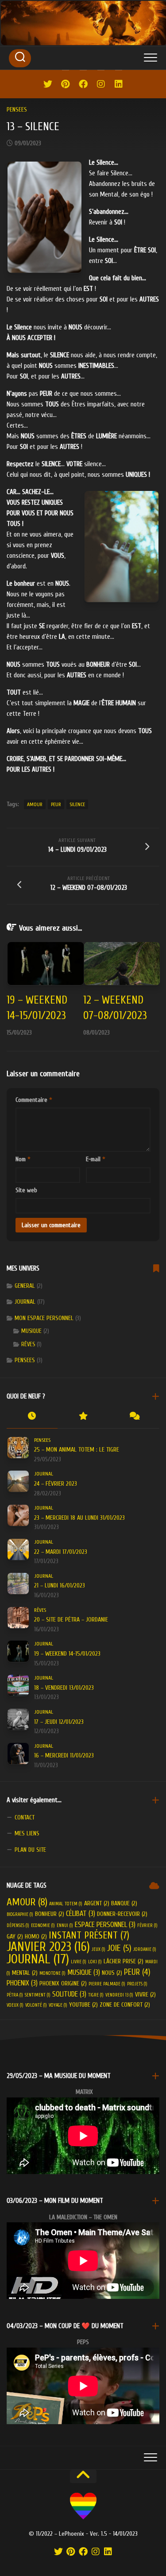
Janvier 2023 (48, 1947)
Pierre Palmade (107, 1984)
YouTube (83, 2005)
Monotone (52, 1973)
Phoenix (22, 1983)
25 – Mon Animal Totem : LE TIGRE (77, 1450)
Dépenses (18, 1925)
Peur (56, 804)
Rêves (28, 1344)
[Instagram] (101, 84)
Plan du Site (30, 1850)
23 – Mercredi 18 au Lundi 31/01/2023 (79, 1518)
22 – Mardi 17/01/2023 (61, 1552)
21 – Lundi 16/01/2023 (60, 1585)
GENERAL (25, 1286)
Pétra (15, 1995)
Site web (26, 1190)
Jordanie (145, 1949)
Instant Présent (89, 1935)
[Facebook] (83, 84)
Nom (23, 1159)
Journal (38, 1959)
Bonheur (50, 1914)
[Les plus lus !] (83, 1417)
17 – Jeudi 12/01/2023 (59, 1722)
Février (147, 1925)
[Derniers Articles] (32, 1417)
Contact (25, 1817)
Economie (43, 1925)
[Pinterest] (66, 84)
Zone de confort (125, 2005)
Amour (35, 804)
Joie (119, 1948)
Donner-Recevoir (122, 1914)
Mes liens (27, 1833)
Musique (31, 1331)
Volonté (36, 2005)
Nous (112, 1973)
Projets (137, 1984)
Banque (124, 1903)
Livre (79, 1962)
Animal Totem (66, 1904)
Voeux (15, 2005)
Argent (97, 1903)
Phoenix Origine (63, 1983)
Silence (77, 804)
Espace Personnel (105, 1925)
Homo (36, 1937)
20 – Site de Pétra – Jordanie (71, 1620)
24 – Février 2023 (56, 1484)
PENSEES (17, 110)
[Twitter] (48, 84)
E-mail (96, 1159)
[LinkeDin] (119, 84)
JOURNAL (25, 1302)
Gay (15, 1937)
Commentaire (34, 1100)
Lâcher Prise (124, 1961)
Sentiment (38, 1995)
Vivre (145, 1995)
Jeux (98, 1949)
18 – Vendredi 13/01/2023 (64, 1688)
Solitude (69, 1994)
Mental (25, 1973)
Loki (95, 1962)
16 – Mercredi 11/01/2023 (64, 1755)
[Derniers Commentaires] (134, 1417)
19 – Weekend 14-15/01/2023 (67, 1654)
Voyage (58, 2005)
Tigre (96, 1995)
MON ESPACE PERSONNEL (44, 1318)
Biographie (20, 1914)
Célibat (81, 1914)
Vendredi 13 (119, 1995)
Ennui (65, 1925)
